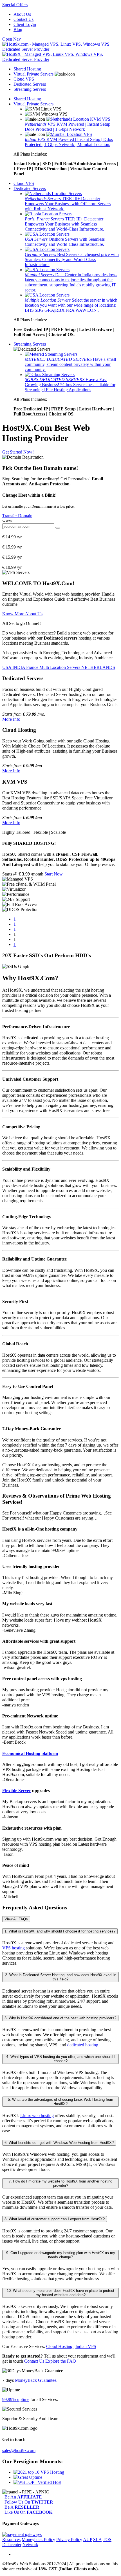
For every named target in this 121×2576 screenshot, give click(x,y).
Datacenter (12, 2545)
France (33, 667)
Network (30, 2545)
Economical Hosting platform (30, 1753)
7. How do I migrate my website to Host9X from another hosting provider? (60, 2183)
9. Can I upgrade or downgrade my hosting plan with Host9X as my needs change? (61, 2255)
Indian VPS (86, 2346)
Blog (18, 29)
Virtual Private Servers (33, 74)
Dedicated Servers (30, 84)
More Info (11, 719)
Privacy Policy (69, 2539)
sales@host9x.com (19, 2450)
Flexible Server (17, 1791)
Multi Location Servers (60, 667)
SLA (97, 2539)
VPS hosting (14, 1948)
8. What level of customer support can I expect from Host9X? (55, 2219)
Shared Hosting (27, 69)
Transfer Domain (17, 516)
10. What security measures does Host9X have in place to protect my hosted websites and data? (60, 2293)
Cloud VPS (24, 79)
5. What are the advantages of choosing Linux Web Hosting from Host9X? (60, 2102)
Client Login (25, 24)
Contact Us (23, 19)
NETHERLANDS (98, 667)
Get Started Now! (18, 452)
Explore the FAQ (61, 2361)
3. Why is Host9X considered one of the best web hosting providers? (60, 2018)
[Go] (58, 528)
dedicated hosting (83, 2045)
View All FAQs (16, 1919)
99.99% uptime (16, 2399)
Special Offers (15, 5)
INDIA (19, 667)
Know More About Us (22, 614)
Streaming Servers (30, 89)
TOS (107, 2539)
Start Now (54, 874)
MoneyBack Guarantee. (36, 2380)
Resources (11, 2539)
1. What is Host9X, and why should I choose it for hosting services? (60, 1931)
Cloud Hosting (60, 2346)
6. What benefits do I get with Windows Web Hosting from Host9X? (59, 2143)
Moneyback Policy (38, 2539)
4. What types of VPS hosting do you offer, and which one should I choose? (60, 2059)
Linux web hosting (37, 2116)
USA (7, 667)
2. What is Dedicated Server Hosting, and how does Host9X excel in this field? (61, 1977)
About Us (22, 14)
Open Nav (12, 39)
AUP (88, 2539)
